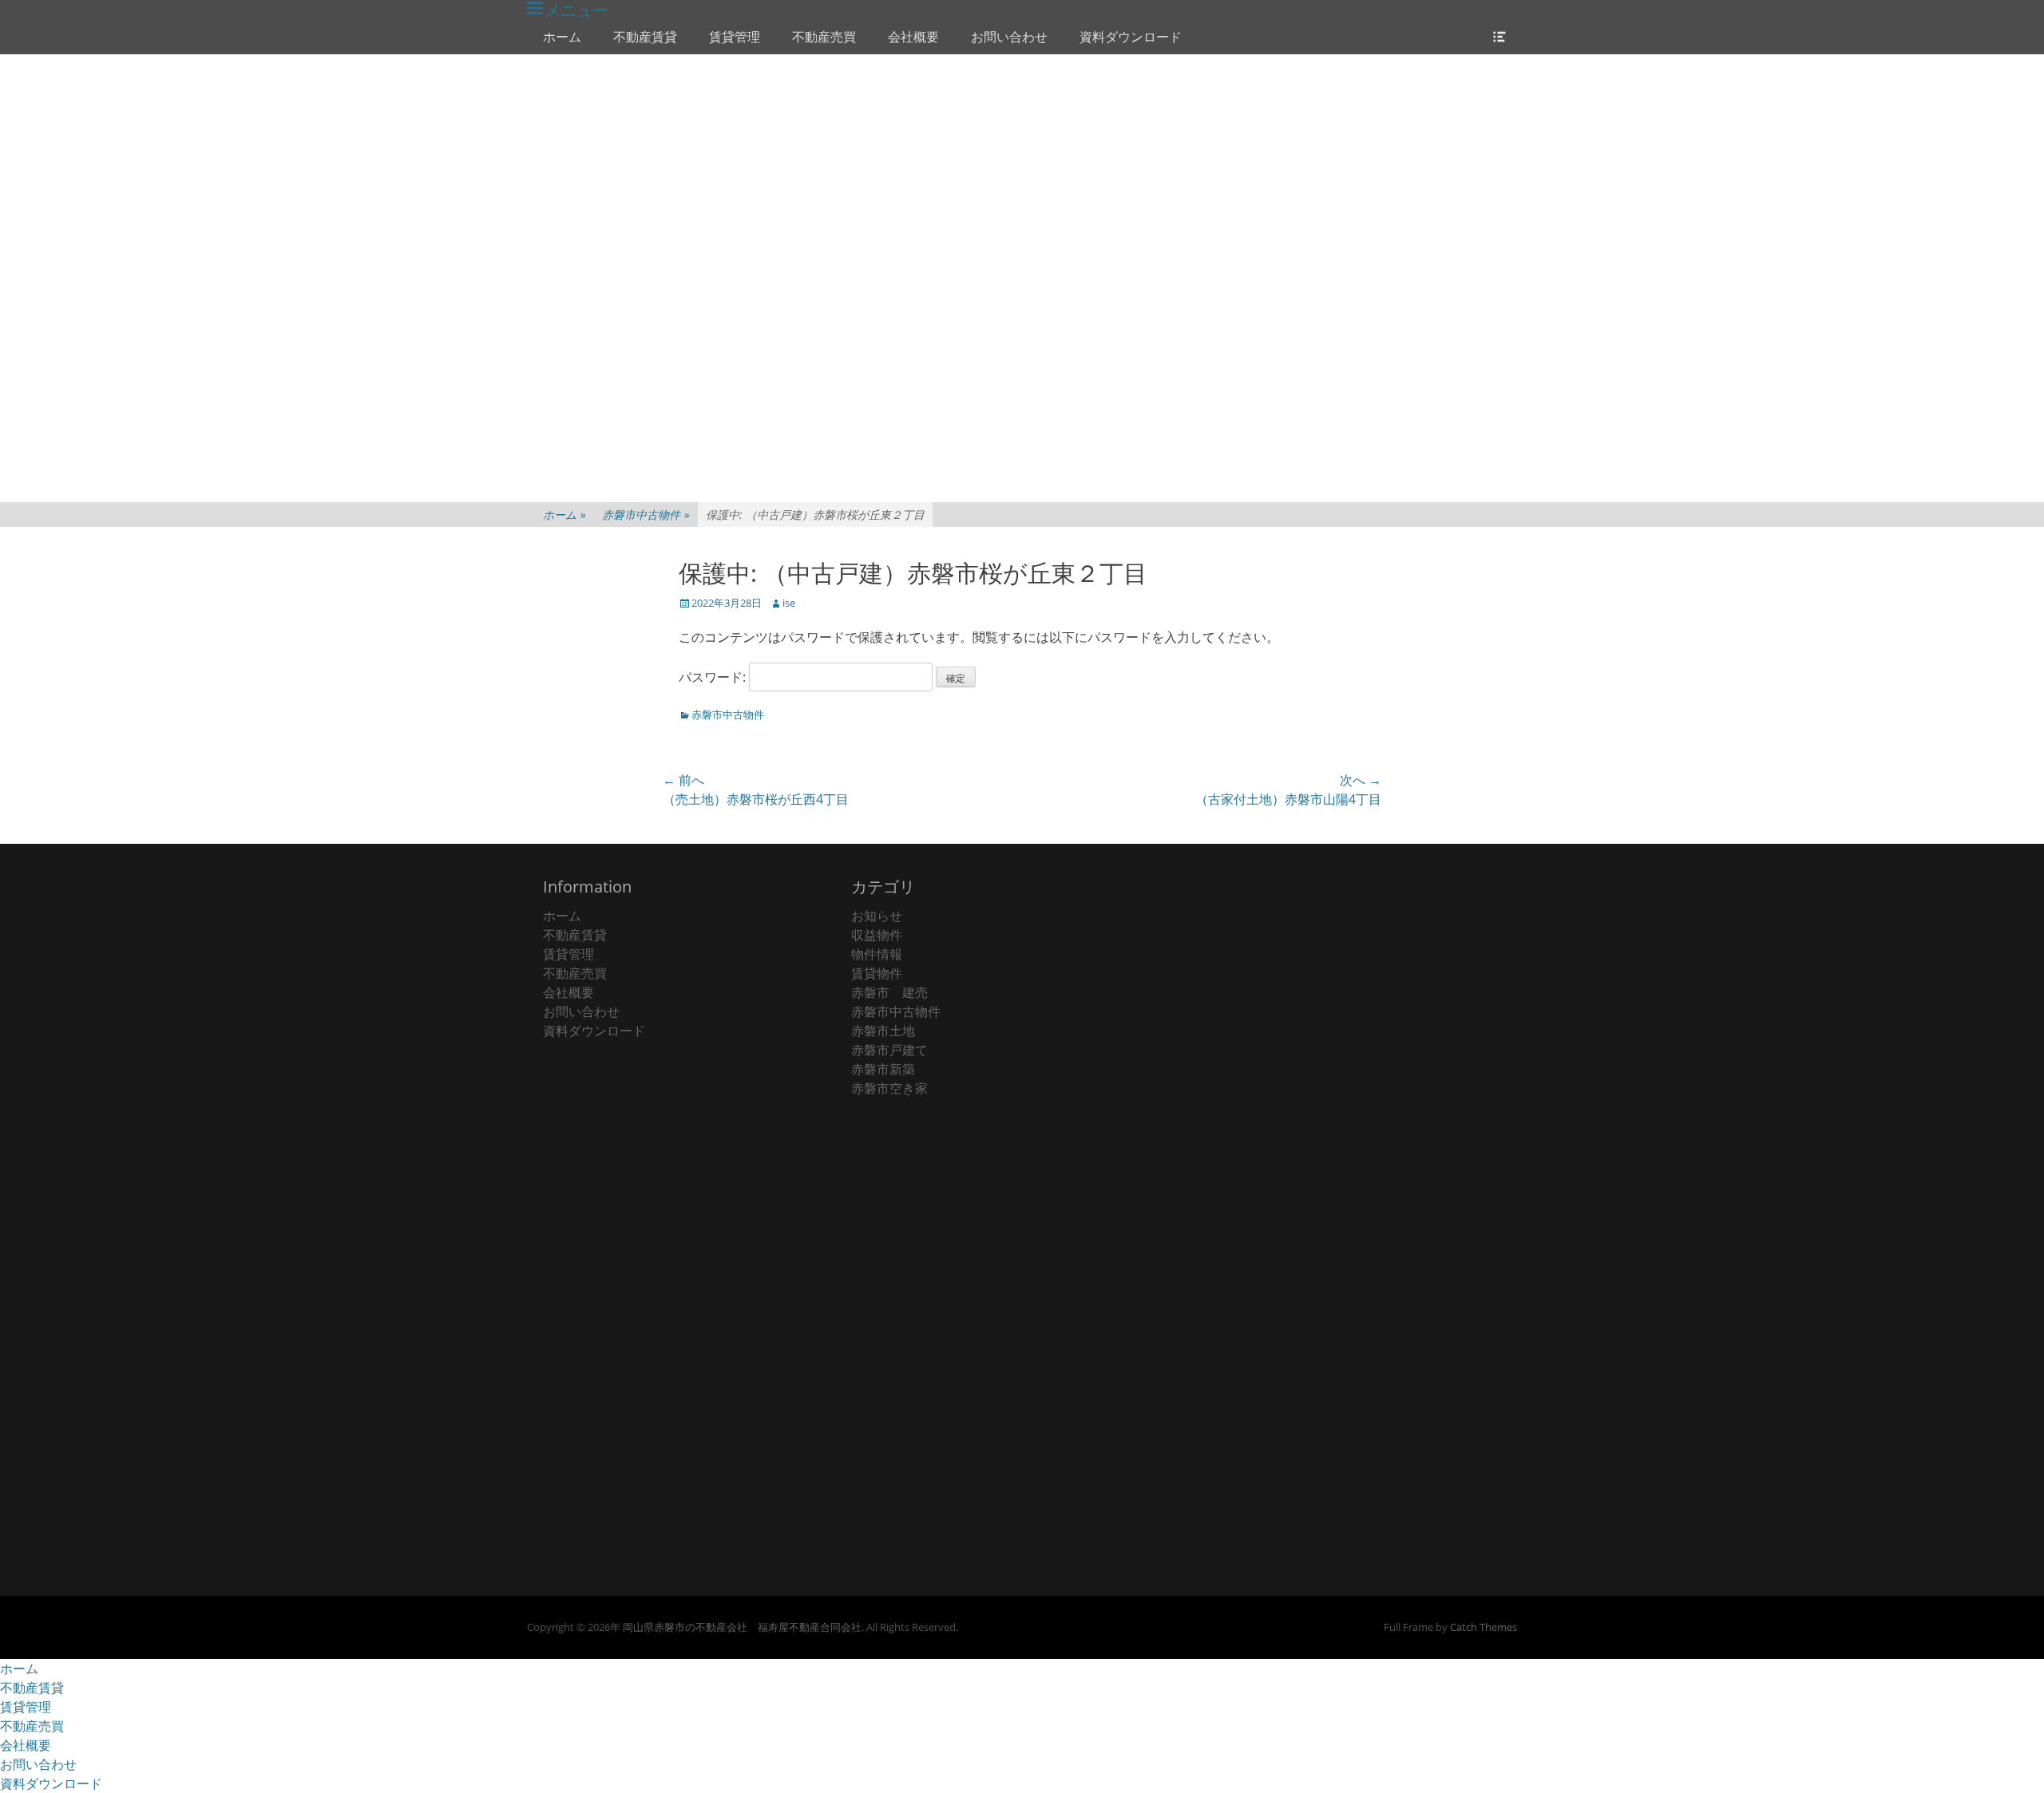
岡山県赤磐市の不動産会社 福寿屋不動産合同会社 (742, 1627)
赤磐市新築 (883, 1069)
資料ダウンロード (1131, 37)
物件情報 (877, 954)
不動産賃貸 (645, 37)
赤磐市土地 (883, 1031)
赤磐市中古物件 (646, 515)
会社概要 (913, 37)
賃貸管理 (735, 37)
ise (789, 603)
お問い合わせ (1009, 37)
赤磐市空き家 (889, 1088)
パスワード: (714, 677)
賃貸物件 (877, 973)
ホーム (562, 37)
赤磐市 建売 (889, 992)
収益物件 (877, 935)
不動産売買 (824, 37)
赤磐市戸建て (889, 1050)
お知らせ (877, 916)
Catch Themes (1483, 1627)
